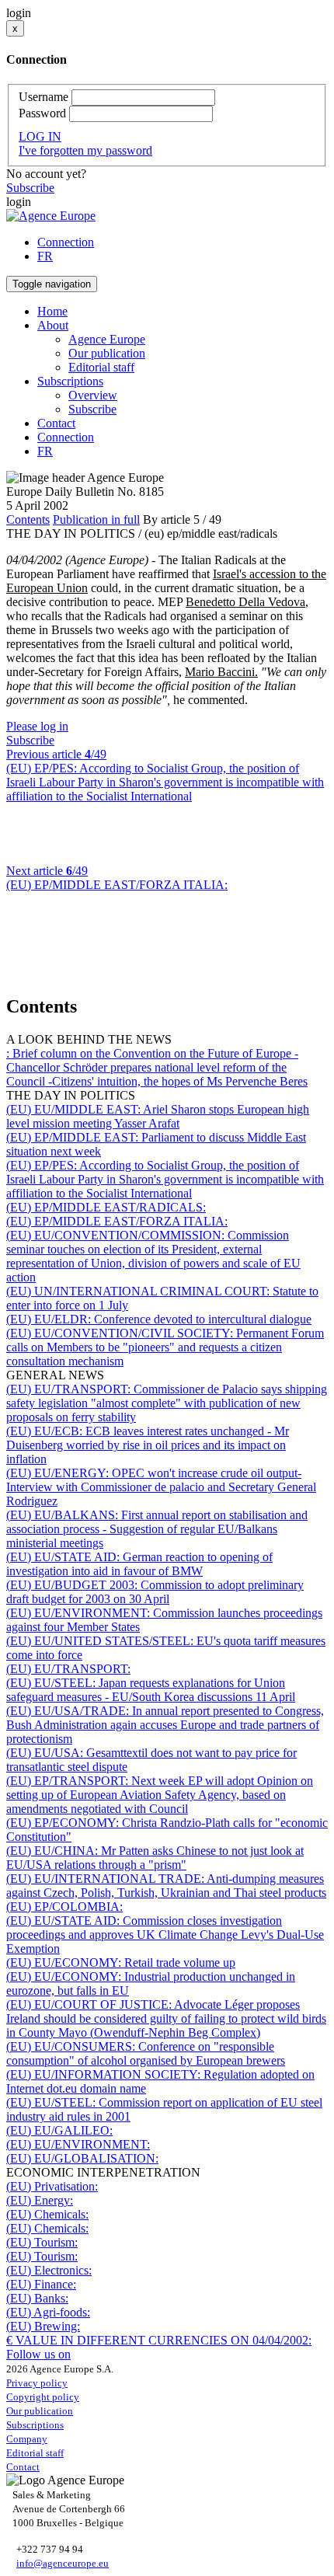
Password (42, 113)
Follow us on (38, 2354)
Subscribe (30, 188)
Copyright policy (43, 2397)
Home (52, 311)
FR (45, 256)
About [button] (53, 325)
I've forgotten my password (85, 150)
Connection (66, 242)
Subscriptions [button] (70, 381)
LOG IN (40, 136)
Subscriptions (35, 2425)
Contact (56, 423)
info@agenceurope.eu (63, 2563)
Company (27, 2439)
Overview (93, 395)
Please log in (37, 726)
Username (43, 97)
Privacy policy (37, 2383)
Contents (28, 519)
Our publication (107, 353)
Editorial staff (101, 367)
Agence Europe (107, 339)
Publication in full (96, 519)
